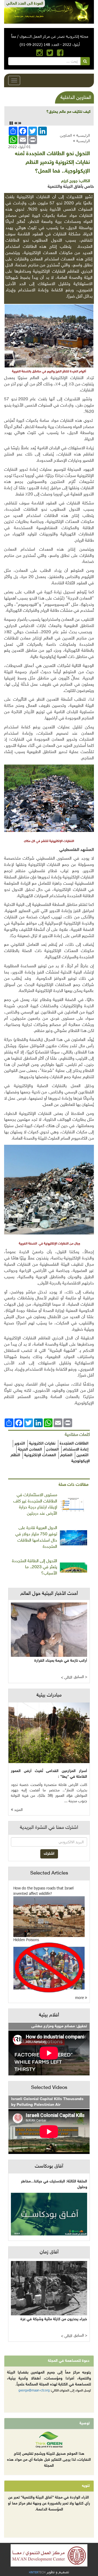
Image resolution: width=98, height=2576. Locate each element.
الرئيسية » (81, 135)
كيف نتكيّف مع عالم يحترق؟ (68, 112)
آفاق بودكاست (49, 2166)
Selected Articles (49, 1873)
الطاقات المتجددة (74, 1444)
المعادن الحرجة (30, 1450)
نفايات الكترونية (42, 1444)
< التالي (67, 1678)
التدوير (20, 1444)
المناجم (66, 1455)
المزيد (18, 1810)
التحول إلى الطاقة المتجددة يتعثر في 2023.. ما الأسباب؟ (35, 1568)
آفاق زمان (49, 2252)
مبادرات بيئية (49, 1695)
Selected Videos (49, 2088)
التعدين (82, 1455)
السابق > (80, 1677)
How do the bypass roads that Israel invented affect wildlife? (43, 1891)
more (80, 1998)
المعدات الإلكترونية (40, 1455)
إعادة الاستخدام (76, 1450)
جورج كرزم (69, 181)
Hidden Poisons (26, 1940)
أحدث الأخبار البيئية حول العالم (49, 1594)
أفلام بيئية (49, 2015)
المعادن (52, 1450)
